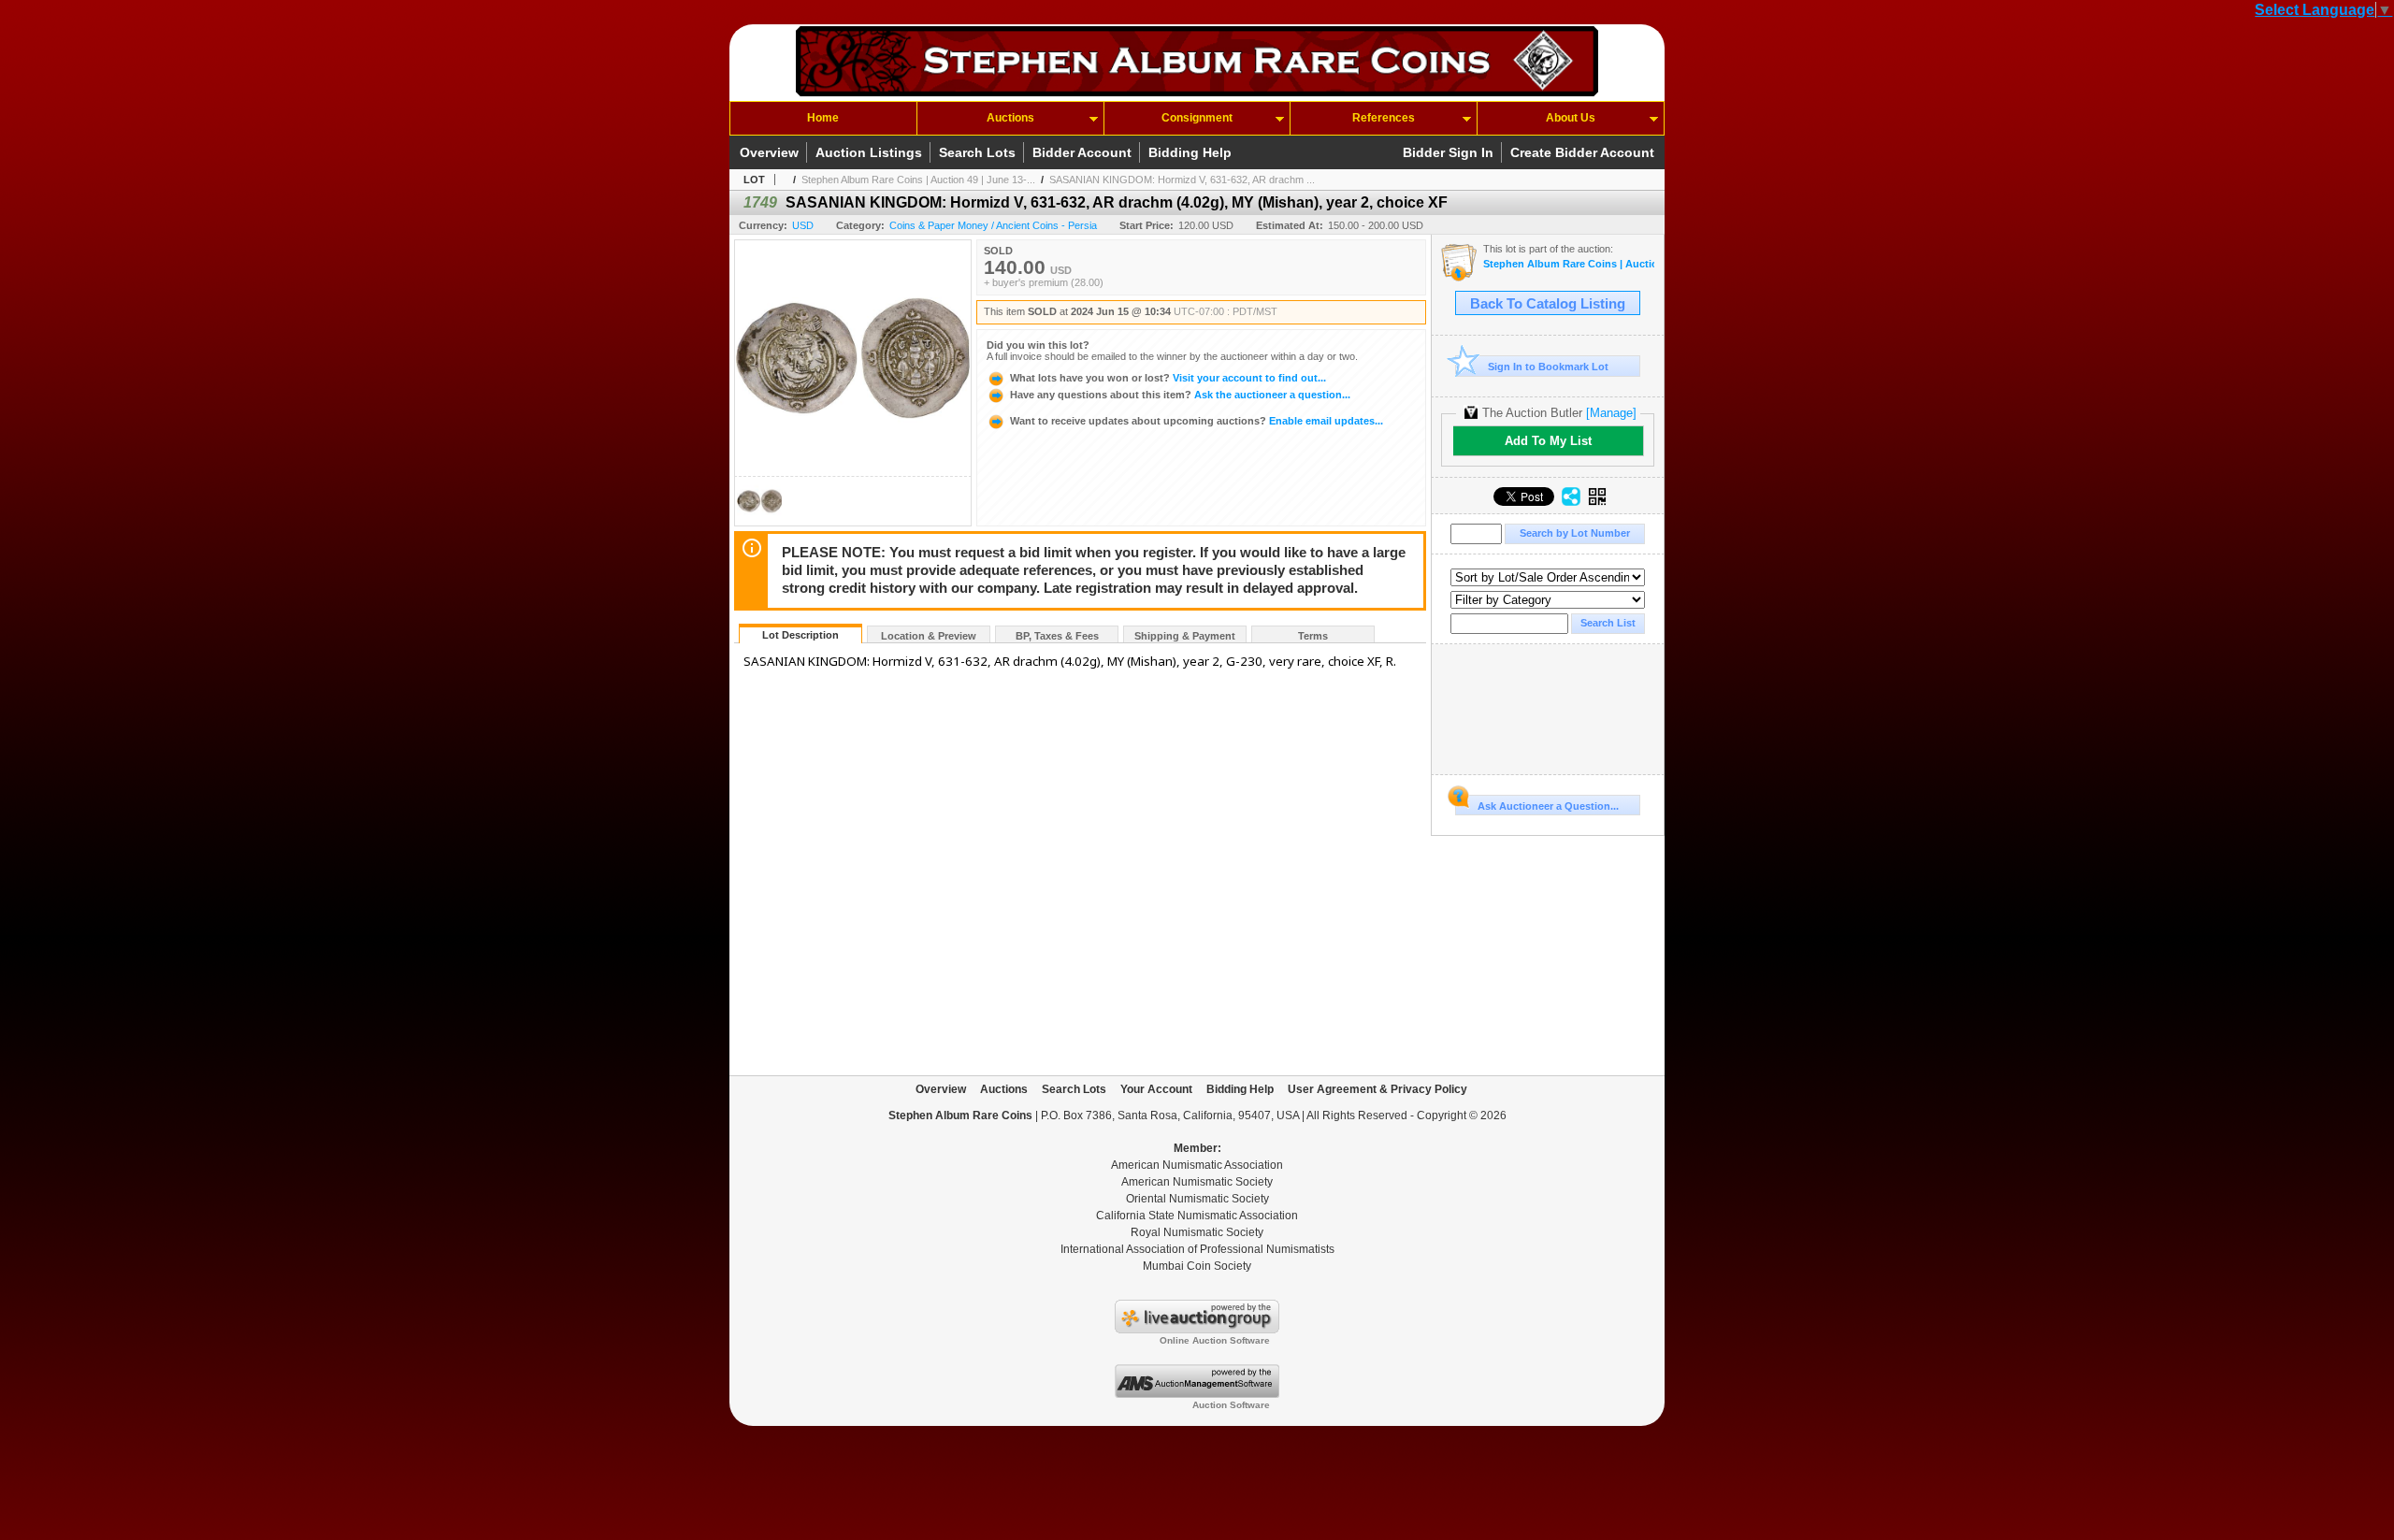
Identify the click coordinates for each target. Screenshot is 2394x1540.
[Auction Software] (1197, 1394)
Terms (1313, 636)
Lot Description (800, 635)
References (1384, 118)
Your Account (1156, 1089)
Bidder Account (1082, 152)
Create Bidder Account (1582, 152)
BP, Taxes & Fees (1057, 636)
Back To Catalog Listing (1548, 304)
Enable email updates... (1197, 421)
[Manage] (1611, 413)
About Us (1571, 118)
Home (823, 118)
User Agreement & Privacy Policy (1377, 1089)
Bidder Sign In (1448, 152)
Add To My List (1548, 441)
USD (803, 225)
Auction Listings (869, 152)
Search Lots (977, 152)
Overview (769, 152)
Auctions (1010, 118)
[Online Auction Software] (1197, 1330)
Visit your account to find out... (1168, 378)
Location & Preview (929, 636)
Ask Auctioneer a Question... (1548, 806)
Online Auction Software (1215, 1340)
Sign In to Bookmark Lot (1548, 367)
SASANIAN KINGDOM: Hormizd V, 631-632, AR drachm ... (1182, 180)
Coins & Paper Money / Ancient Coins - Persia (993, 225)
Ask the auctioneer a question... (1180, 395)
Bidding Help (1190, 152)
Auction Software (1231, 1405)
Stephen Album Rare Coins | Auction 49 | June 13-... (918, 180)
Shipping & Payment (1185, 636)
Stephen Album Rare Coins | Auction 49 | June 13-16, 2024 (1569, 264)
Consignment (1197, 118)
